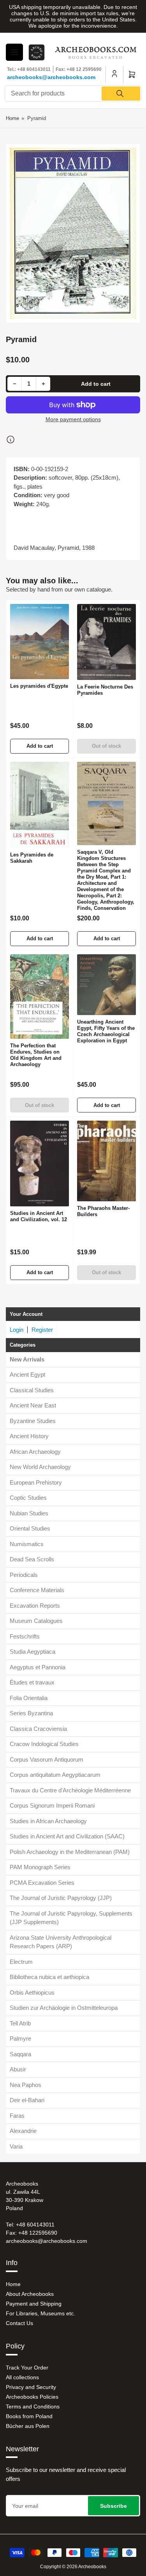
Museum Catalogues (36, 1621)
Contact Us (19, 2323)
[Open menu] (14, 52)
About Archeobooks (30, 2294)
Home (12, 118)
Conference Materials (37, 1590)
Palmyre (20, 2038)
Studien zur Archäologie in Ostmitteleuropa (64, 2008)
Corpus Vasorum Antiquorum (47, 1759)
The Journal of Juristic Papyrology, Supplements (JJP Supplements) (71, 1918)
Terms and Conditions (33, 2407)
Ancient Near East (33, 1405)
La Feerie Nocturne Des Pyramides (105, 690)
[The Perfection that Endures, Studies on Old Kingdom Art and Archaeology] (40, 997)
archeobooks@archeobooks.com (51, 77)
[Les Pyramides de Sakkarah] (40, 805)
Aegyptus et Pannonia (38, 1667)
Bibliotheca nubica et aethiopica (49, 1977)
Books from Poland (29, 2416)
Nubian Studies (29, 1513)
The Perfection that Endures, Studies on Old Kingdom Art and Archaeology (36, 1055)
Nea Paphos (26, 2085)
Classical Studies (32, 1390)
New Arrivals (27, 1359)
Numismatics (27, 1544)
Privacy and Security (31, 2387)
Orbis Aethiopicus (32, 1992)
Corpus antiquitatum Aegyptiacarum (55, 1775)
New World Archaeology (40, 1467)
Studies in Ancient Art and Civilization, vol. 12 (39, 1216)
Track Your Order (27, 2368)
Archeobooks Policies (32, 2397)
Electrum (21, 1962)
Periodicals (24, 1575)
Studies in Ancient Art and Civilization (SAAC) (67, 1836)
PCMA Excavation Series (42, 1883)
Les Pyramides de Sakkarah (32, 858)
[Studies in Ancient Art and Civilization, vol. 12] (40, 1163)
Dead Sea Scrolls (32, 1559)
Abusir (18, 2069)
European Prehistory (36, 1482)
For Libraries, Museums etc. (40, 2313)
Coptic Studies (28, 1498)
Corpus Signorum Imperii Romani (52, 1805)
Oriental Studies (30, 1528)
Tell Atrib (20, 2023)
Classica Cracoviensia (38, 1729)
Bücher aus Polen (28, 2426)
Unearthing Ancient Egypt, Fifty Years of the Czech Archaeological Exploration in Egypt (106, 1031)
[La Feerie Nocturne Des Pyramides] (106, 642)
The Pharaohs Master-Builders (103, 1211)
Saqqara (20, 2054)
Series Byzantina (31, 1713)
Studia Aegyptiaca (33, 1652)
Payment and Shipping (34, 2304)
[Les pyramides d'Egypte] (40, 642)
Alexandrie (23, 2131)
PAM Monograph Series (40, 1867)
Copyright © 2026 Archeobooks (73, 2567)
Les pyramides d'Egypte (39, 686)
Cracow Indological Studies (44, 1744)
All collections (22, 2377)
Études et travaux (32, 1682)
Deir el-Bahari (27, 2100)
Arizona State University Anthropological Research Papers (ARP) (61, 1942)
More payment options (73, 419)
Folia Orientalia (29, 1698)
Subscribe (113, 2506)
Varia (16, 2146)
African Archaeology (35, 1452)
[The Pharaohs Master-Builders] (106, 1161)
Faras (17, 2116)
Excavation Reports (35, 1606)
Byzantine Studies (33, 1421)
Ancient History (29, 1436)
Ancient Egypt (27, 1375)
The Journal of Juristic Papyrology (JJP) (61, 1898)
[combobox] (73, 94)
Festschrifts (25, 1636)
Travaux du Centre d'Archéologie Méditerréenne (70, 1790)
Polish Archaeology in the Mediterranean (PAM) (70, 1852)
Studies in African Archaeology (48, 1821)
